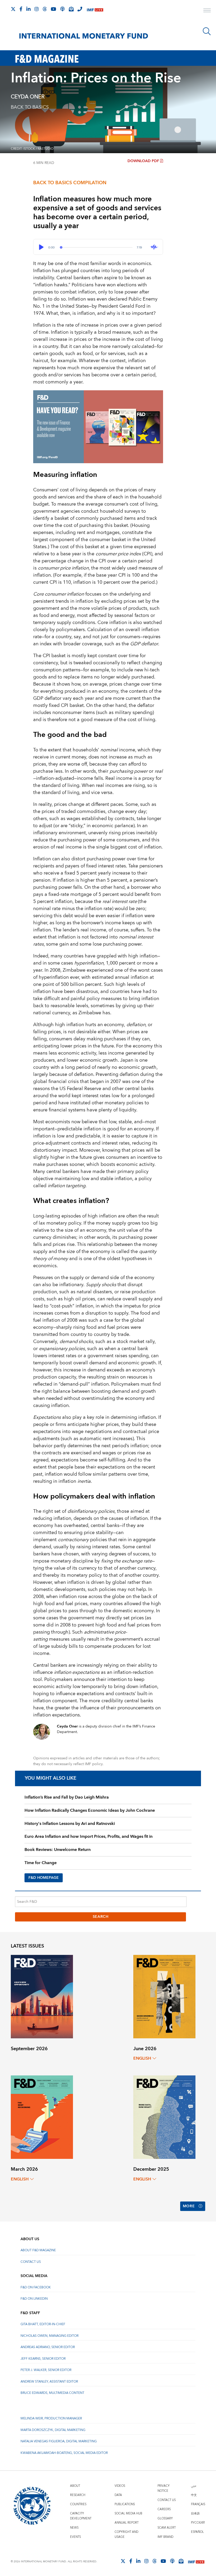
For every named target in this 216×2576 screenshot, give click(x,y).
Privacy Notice (164, 2488)
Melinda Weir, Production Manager (51, 2418)
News (74, 2528)
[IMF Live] (95, 9)
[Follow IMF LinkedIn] (28, 9)
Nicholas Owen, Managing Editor (50, 2336)
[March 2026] (42, 2117)
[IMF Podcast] (62, 9)
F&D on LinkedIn (34, 2299)
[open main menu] (207, 11)
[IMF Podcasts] (172, 2561)
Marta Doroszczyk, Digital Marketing (53, 2430)
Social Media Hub (128, 2513)
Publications (125, 2504)
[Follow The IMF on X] (13, 9)
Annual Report (127, 2523)
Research (78, 2495)
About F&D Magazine (38, 2250)
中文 (194, 2495)
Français (198, 2504)
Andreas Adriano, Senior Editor (48, 2347)
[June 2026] (164, 1996)
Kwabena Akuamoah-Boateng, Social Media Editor (64, 2453)
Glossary (165, 2518)
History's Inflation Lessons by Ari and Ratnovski (70, 1824)
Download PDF (143, 161)
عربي (194, 2486)
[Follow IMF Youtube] (53, 9)
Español (197, 2532)
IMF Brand (165, 2537)
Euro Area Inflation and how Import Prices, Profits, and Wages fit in (89, 1836)
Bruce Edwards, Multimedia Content (52, 2393)
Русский (198, 2523)
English (142, 2058)
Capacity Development (81, 2516)
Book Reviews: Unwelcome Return (58, 1850)
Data (118, 2495)
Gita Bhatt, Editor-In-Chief (43, 2324)
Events (75, 2537)
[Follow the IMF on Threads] (45, 9)
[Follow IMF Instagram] (37, 9)
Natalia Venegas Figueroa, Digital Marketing (59, 2441)
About (75, 2486)
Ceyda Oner (28, 97)
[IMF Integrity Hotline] (80, 9)
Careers (164, 2509)
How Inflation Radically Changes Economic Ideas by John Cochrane (90, 1810)
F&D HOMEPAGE (44, 1878)
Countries (78, 2504)
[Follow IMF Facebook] (21, 9)
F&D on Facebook (36, 2287)
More (189, 2206)
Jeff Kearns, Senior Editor (43, 2359)
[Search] (207, 31)
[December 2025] (164, 2117)
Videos (120, 2486)
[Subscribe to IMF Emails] (71, 9)
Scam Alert (167, 2528)
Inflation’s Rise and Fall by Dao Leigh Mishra (67, 1797)
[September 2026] (42, 1996)
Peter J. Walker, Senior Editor (46, 2370)
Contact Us (31, 2262)
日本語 (195, 2513)
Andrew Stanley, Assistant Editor (49, 2382)
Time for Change (41, 1863)
